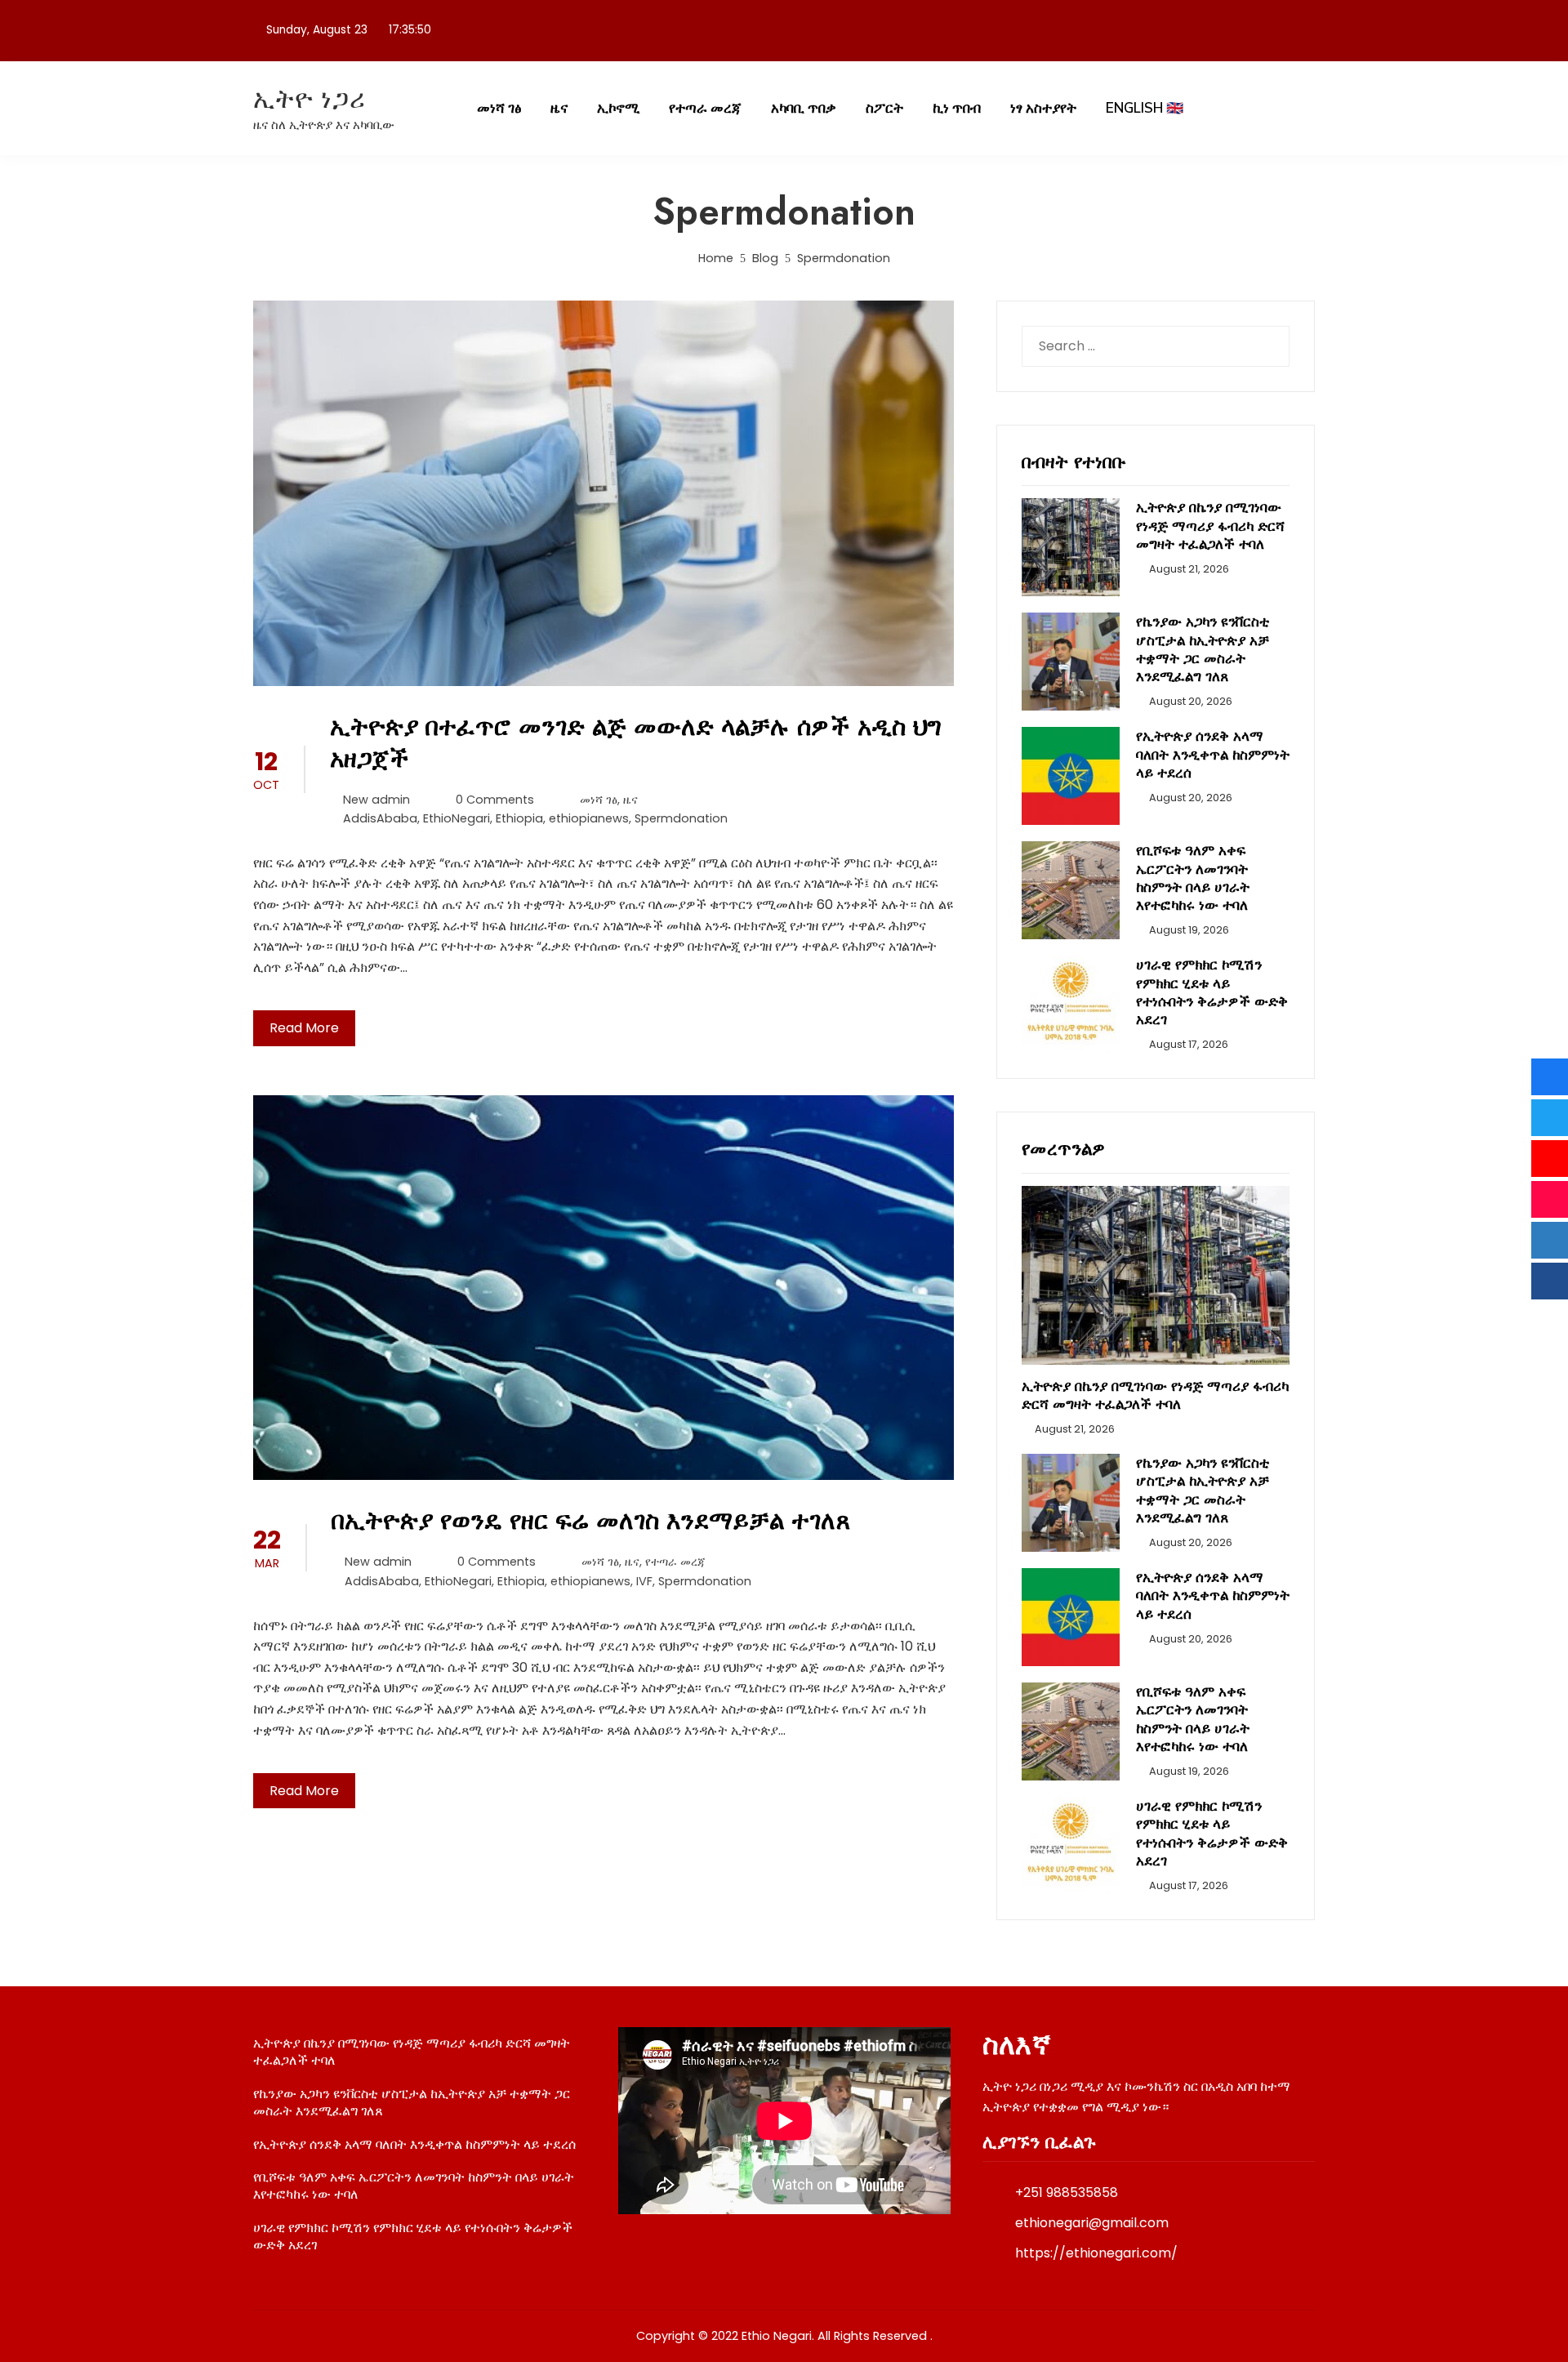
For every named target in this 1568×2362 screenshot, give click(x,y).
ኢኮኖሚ (618, 108)
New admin (376, 800)
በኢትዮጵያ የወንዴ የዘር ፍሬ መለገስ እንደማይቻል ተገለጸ (590, 1520)
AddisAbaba (380, 818)
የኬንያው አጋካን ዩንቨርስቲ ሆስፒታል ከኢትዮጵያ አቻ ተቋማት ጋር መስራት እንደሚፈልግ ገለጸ (1203, 648)
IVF (644, 1581)
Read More (304, 1028)
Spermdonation (681, 818)
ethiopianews (589, 818)
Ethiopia (519, 818)
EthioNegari (457, 818)
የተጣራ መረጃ (705, 108)
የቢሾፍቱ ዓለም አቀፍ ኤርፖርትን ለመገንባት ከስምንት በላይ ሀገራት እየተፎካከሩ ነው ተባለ (1193, 877)
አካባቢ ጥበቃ (804, 108)
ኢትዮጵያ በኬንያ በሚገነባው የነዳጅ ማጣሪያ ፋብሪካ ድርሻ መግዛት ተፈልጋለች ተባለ (1210, 525)
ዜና (559, 108)
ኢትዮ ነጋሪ (310, 98)
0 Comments (495, 800)
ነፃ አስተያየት (1043, 108)
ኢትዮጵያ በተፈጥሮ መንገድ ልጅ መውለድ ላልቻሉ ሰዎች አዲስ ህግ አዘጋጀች (635, 742)
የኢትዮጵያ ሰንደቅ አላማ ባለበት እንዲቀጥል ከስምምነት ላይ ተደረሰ (1213, 754)
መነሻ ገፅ (499, 108)
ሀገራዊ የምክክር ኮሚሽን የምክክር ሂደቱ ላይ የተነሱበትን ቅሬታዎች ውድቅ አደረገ (1212, 992)
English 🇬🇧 (1145, 108)
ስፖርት (884, 108)
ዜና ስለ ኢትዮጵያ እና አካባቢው (324, 125)
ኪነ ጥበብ (957, 108)
